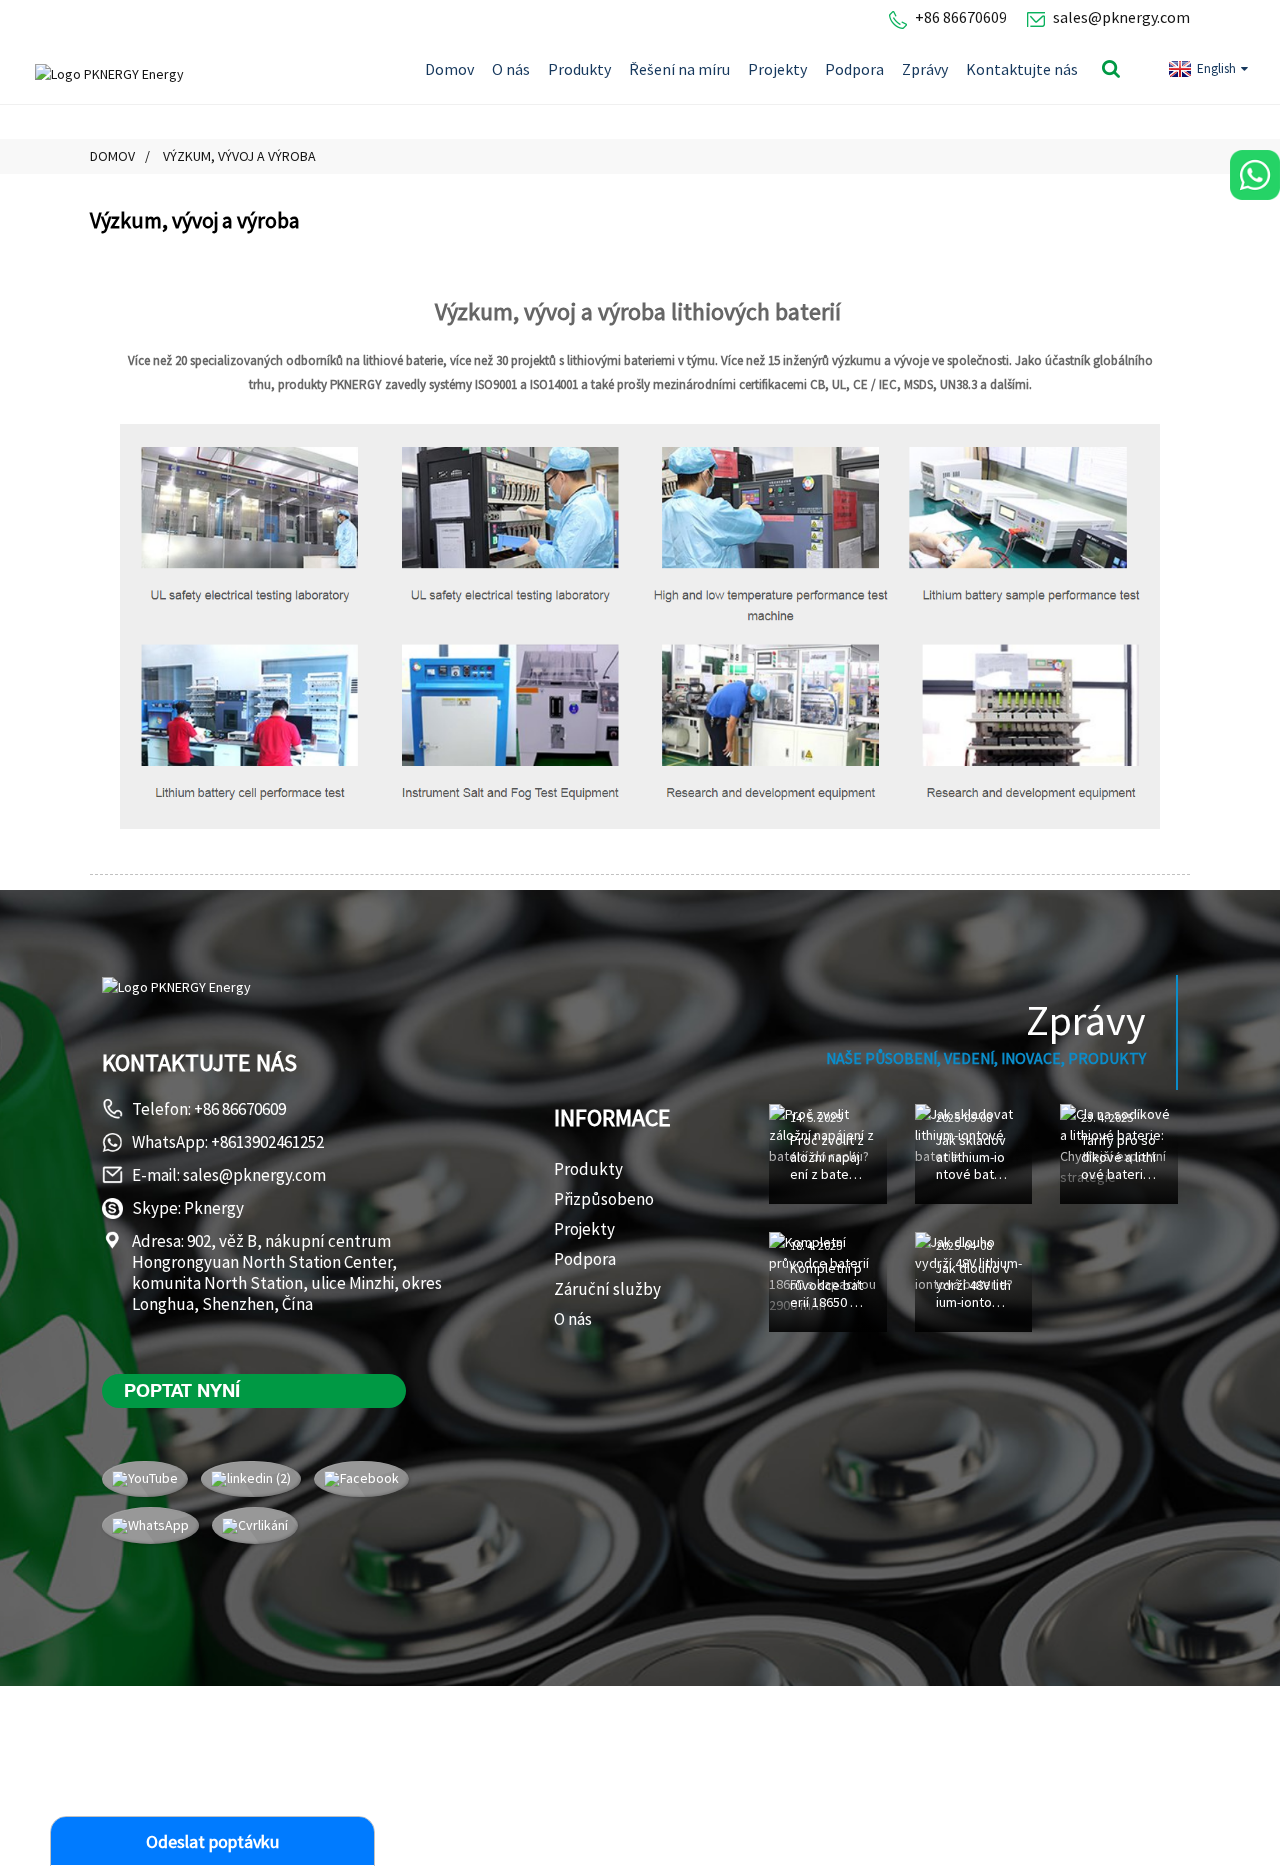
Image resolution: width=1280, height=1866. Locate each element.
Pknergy (214, 1208)
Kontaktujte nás (1022, 69)
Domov (449, 69)
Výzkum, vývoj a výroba (239, 156)
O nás (511, 69)
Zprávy (925, 69)
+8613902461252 (267, 1142)
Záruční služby (607, 1289)
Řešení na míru (679, 69)
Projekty (777, 69)
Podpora (854, 69)
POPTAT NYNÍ (182, 1390)
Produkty (579, 69)
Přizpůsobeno (604, 1199)
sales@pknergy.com (1121, 17)
